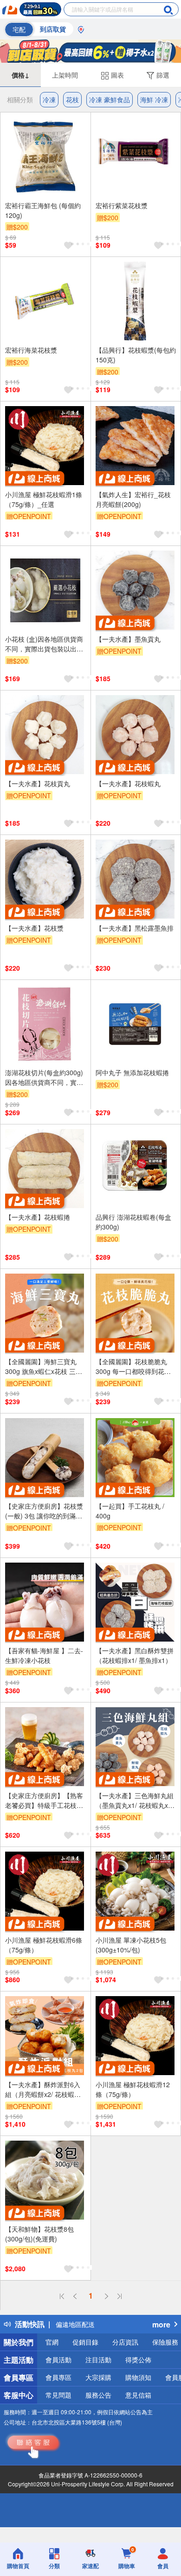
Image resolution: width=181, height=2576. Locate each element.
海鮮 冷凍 (154, 99)
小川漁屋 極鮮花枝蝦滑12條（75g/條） (133, 2089)
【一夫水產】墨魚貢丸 (128, 639)
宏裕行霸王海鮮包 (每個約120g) (43, 210)
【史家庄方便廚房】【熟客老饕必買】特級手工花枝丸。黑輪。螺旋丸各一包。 (44, 1801)
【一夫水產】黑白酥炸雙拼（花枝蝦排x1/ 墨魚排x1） (135, 1655)
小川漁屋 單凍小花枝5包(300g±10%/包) (131, 1945)
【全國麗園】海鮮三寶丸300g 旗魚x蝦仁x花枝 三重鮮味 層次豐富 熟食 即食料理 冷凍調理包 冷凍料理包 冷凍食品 (44, 1367)
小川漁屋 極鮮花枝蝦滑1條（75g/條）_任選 (44, 499)
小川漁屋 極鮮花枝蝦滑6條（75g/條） (44, 1945)
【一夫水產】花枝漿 (34, 928)
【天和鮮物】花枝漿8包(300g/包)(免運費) (39, 2234)
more (161, 2324)
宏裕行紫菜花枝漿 (122, 205)
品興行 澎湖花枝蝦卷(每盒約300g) (133, 1222)
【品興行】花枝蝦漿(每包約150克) (136, 355)
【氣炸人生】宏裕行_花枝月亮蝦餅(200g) (133, 499)
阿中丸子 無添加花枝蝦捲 (132, 1072)
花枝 (72, 99)
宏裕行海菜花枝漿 (31, 350)
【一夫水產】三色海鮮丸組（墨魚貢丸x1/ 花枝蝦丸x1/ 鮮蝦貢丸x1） (135, 1801)
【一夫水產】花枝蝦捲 (38, 1217)
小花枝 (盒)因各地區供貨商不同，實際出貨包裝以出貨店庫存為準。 (44, 644)
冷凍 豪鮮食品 (110, 99)
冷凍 (49, 99)
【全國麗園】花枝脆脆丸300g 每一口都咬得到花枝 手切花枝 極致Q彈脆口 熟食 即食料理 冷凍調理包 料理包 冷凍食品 (136, 1367)
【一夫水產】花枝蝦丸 (128, 783)
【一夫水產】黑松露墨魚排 (135, 928)
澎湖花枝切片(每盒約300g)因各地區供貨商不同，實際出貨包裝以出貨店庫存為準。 (44, 1078)
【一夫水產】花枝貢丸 (38, 783)
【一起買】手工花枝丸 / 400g (130, 1511)
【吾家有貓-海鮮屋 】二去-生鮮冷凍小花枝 (44, 1655)
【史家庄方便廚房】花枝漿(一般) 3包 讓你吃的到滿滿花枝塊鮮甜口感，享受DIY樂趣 (44, 1511)
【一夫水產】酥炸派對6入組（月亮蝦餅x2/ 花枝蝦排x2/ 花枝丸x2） (43, 2090)
